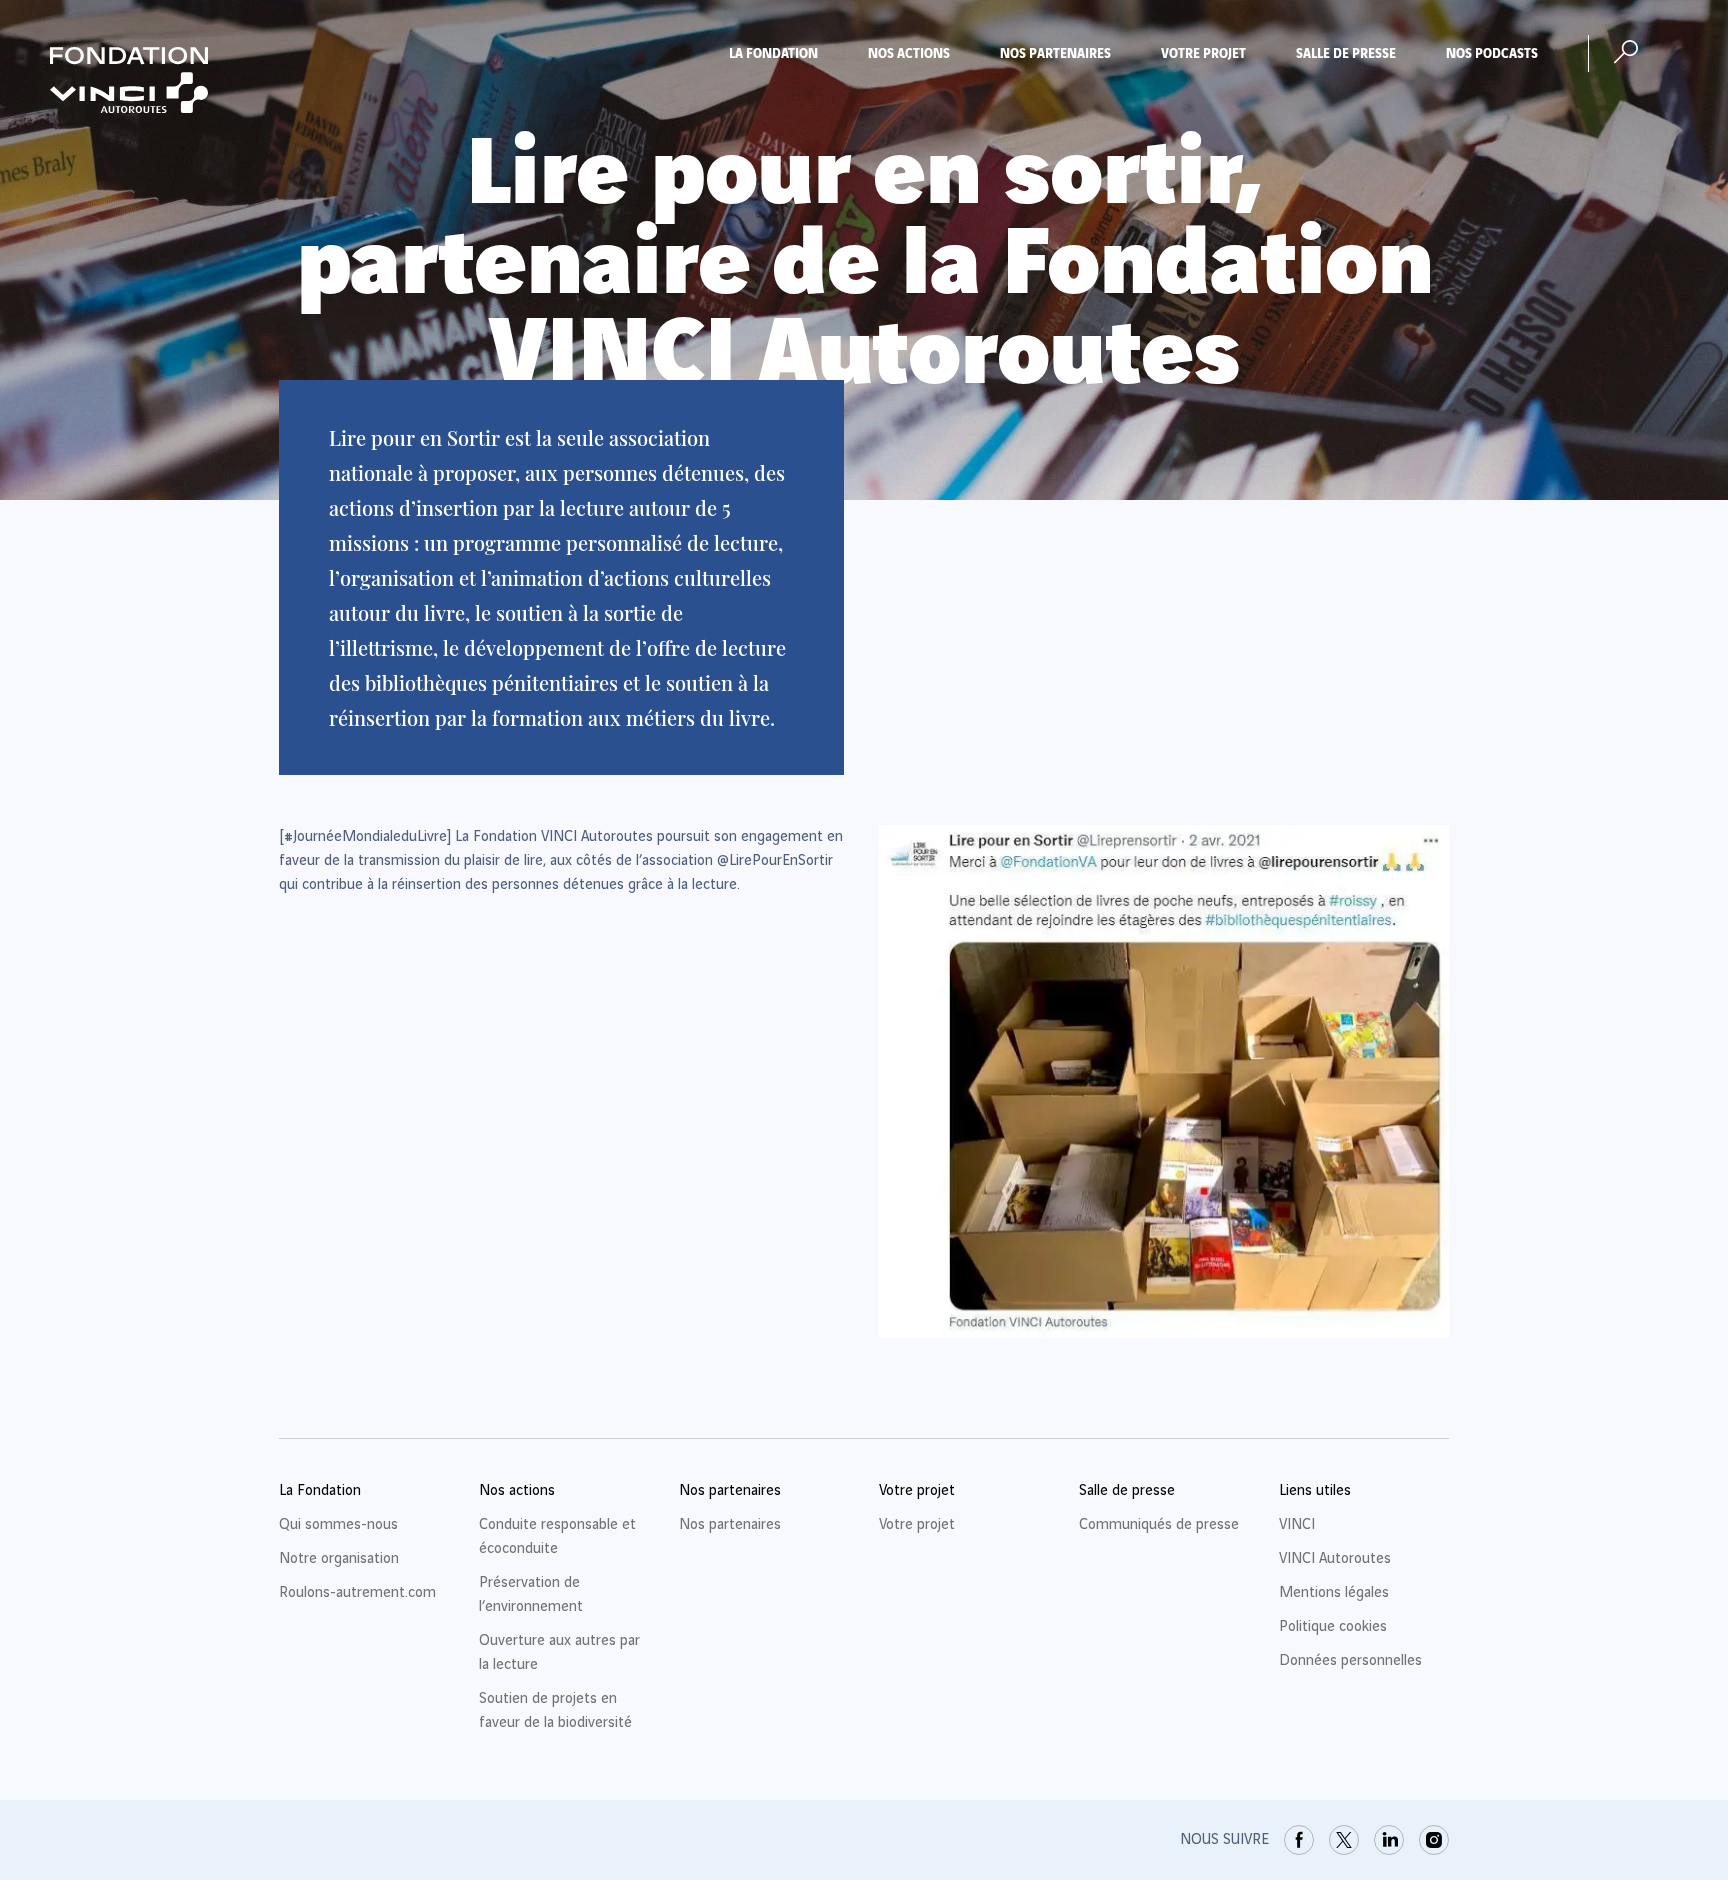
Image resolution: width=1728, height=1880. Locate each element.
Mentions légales (1334, 1593)
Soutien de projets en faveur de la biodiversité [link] (555, 1711)
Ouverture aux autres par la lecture (559, 1653)
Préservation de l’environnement (531, 1595)
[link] (1299, 1840)
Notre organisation (339, 1559)
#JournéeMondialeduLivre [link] (365, 837)
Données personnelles (1350, 1661)
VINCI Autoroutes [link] (1335, 1559)
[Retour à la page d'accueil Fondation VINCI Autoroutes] (129, 80)
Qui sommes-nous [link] (338, 1525)
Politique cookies (1333, 1627)
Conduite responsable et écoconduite (557, 1537)
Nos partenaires (1055, 52)
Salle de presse (1346, 52)
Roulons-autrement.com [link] (357, 1593)
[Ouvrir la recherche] (1626, 52)
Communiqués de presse (1159, 1525)
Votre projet (1203, 52)
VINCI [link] (1297, 1525)
